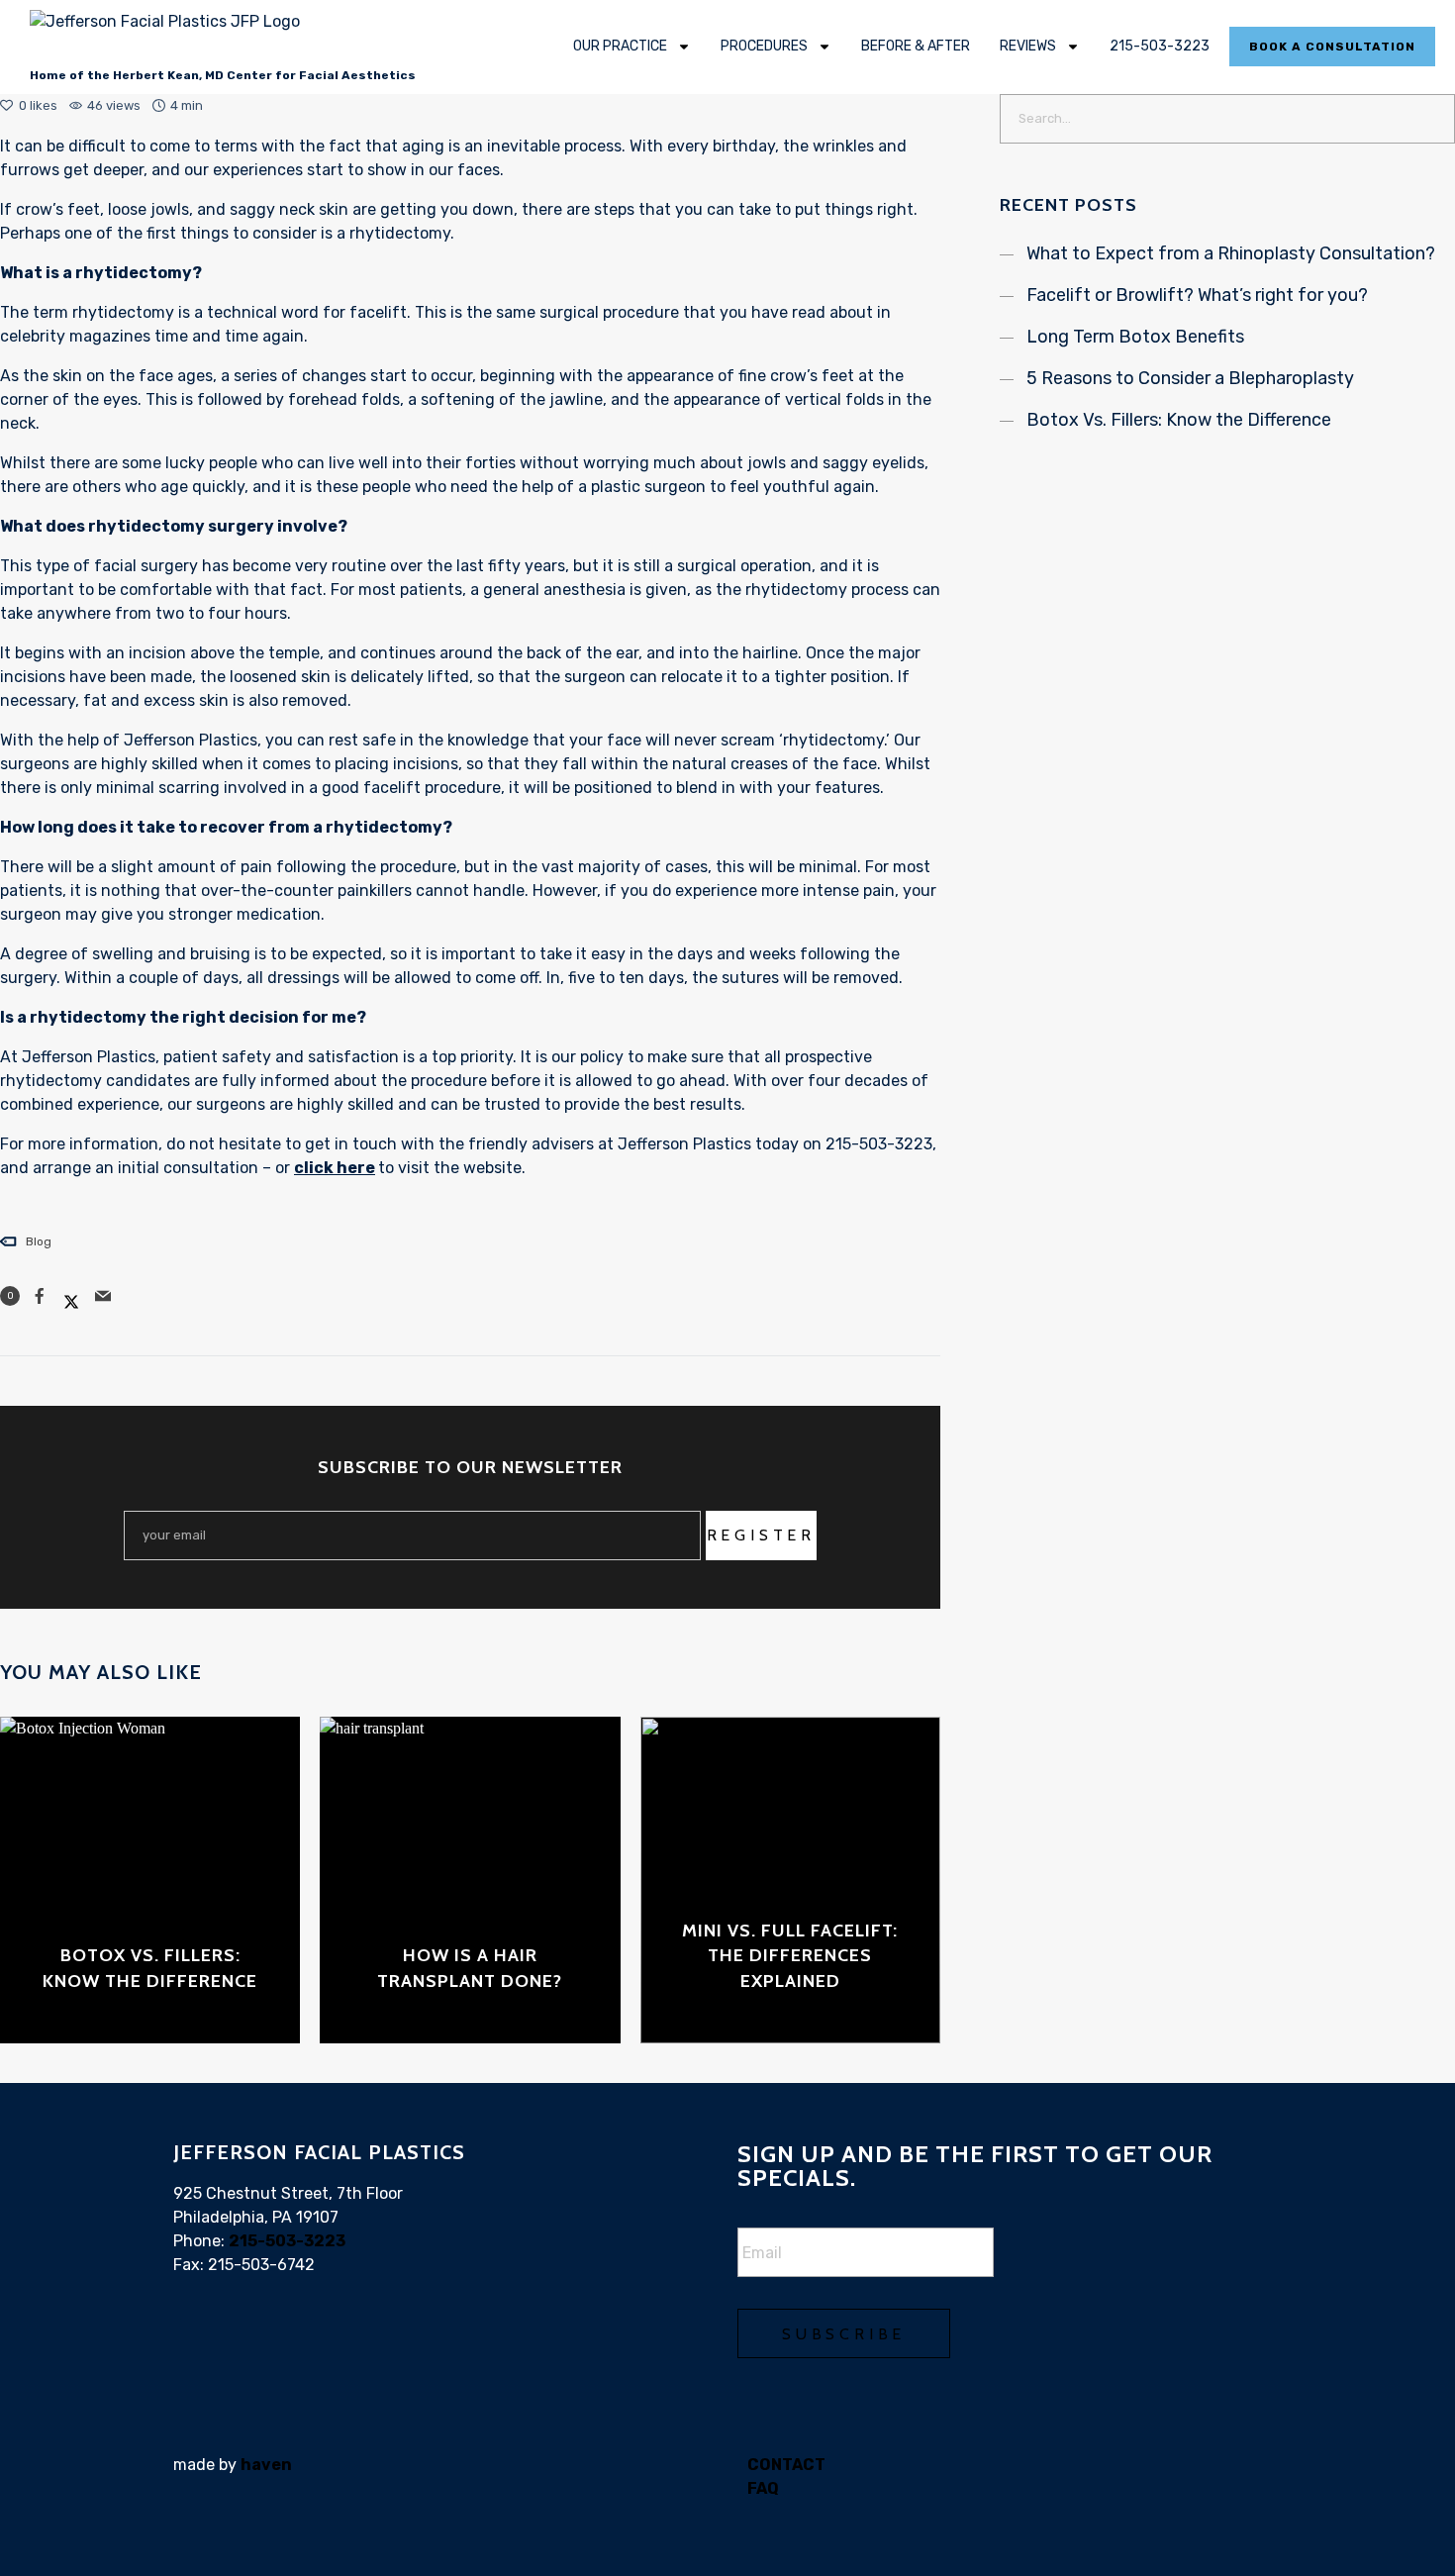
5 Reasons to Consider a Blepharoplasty (1190, 378)
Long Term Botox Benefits (1135, 337)
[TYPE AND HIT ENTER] (1434, 119)
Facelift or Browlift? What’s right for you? (1197, 295)
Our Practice (620, 46)
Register (761, 1535)
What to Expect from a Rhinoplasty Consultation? (1231, 253)
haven (266, 2465)
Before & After (916, 46)
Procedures (764, 46)
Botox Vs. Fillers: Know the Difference (1179, 420)
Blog (39, 1241)
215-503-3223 (1160, 46)
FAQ (763, 2488)
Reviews (1028, 46)
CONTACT (786, 2465)
